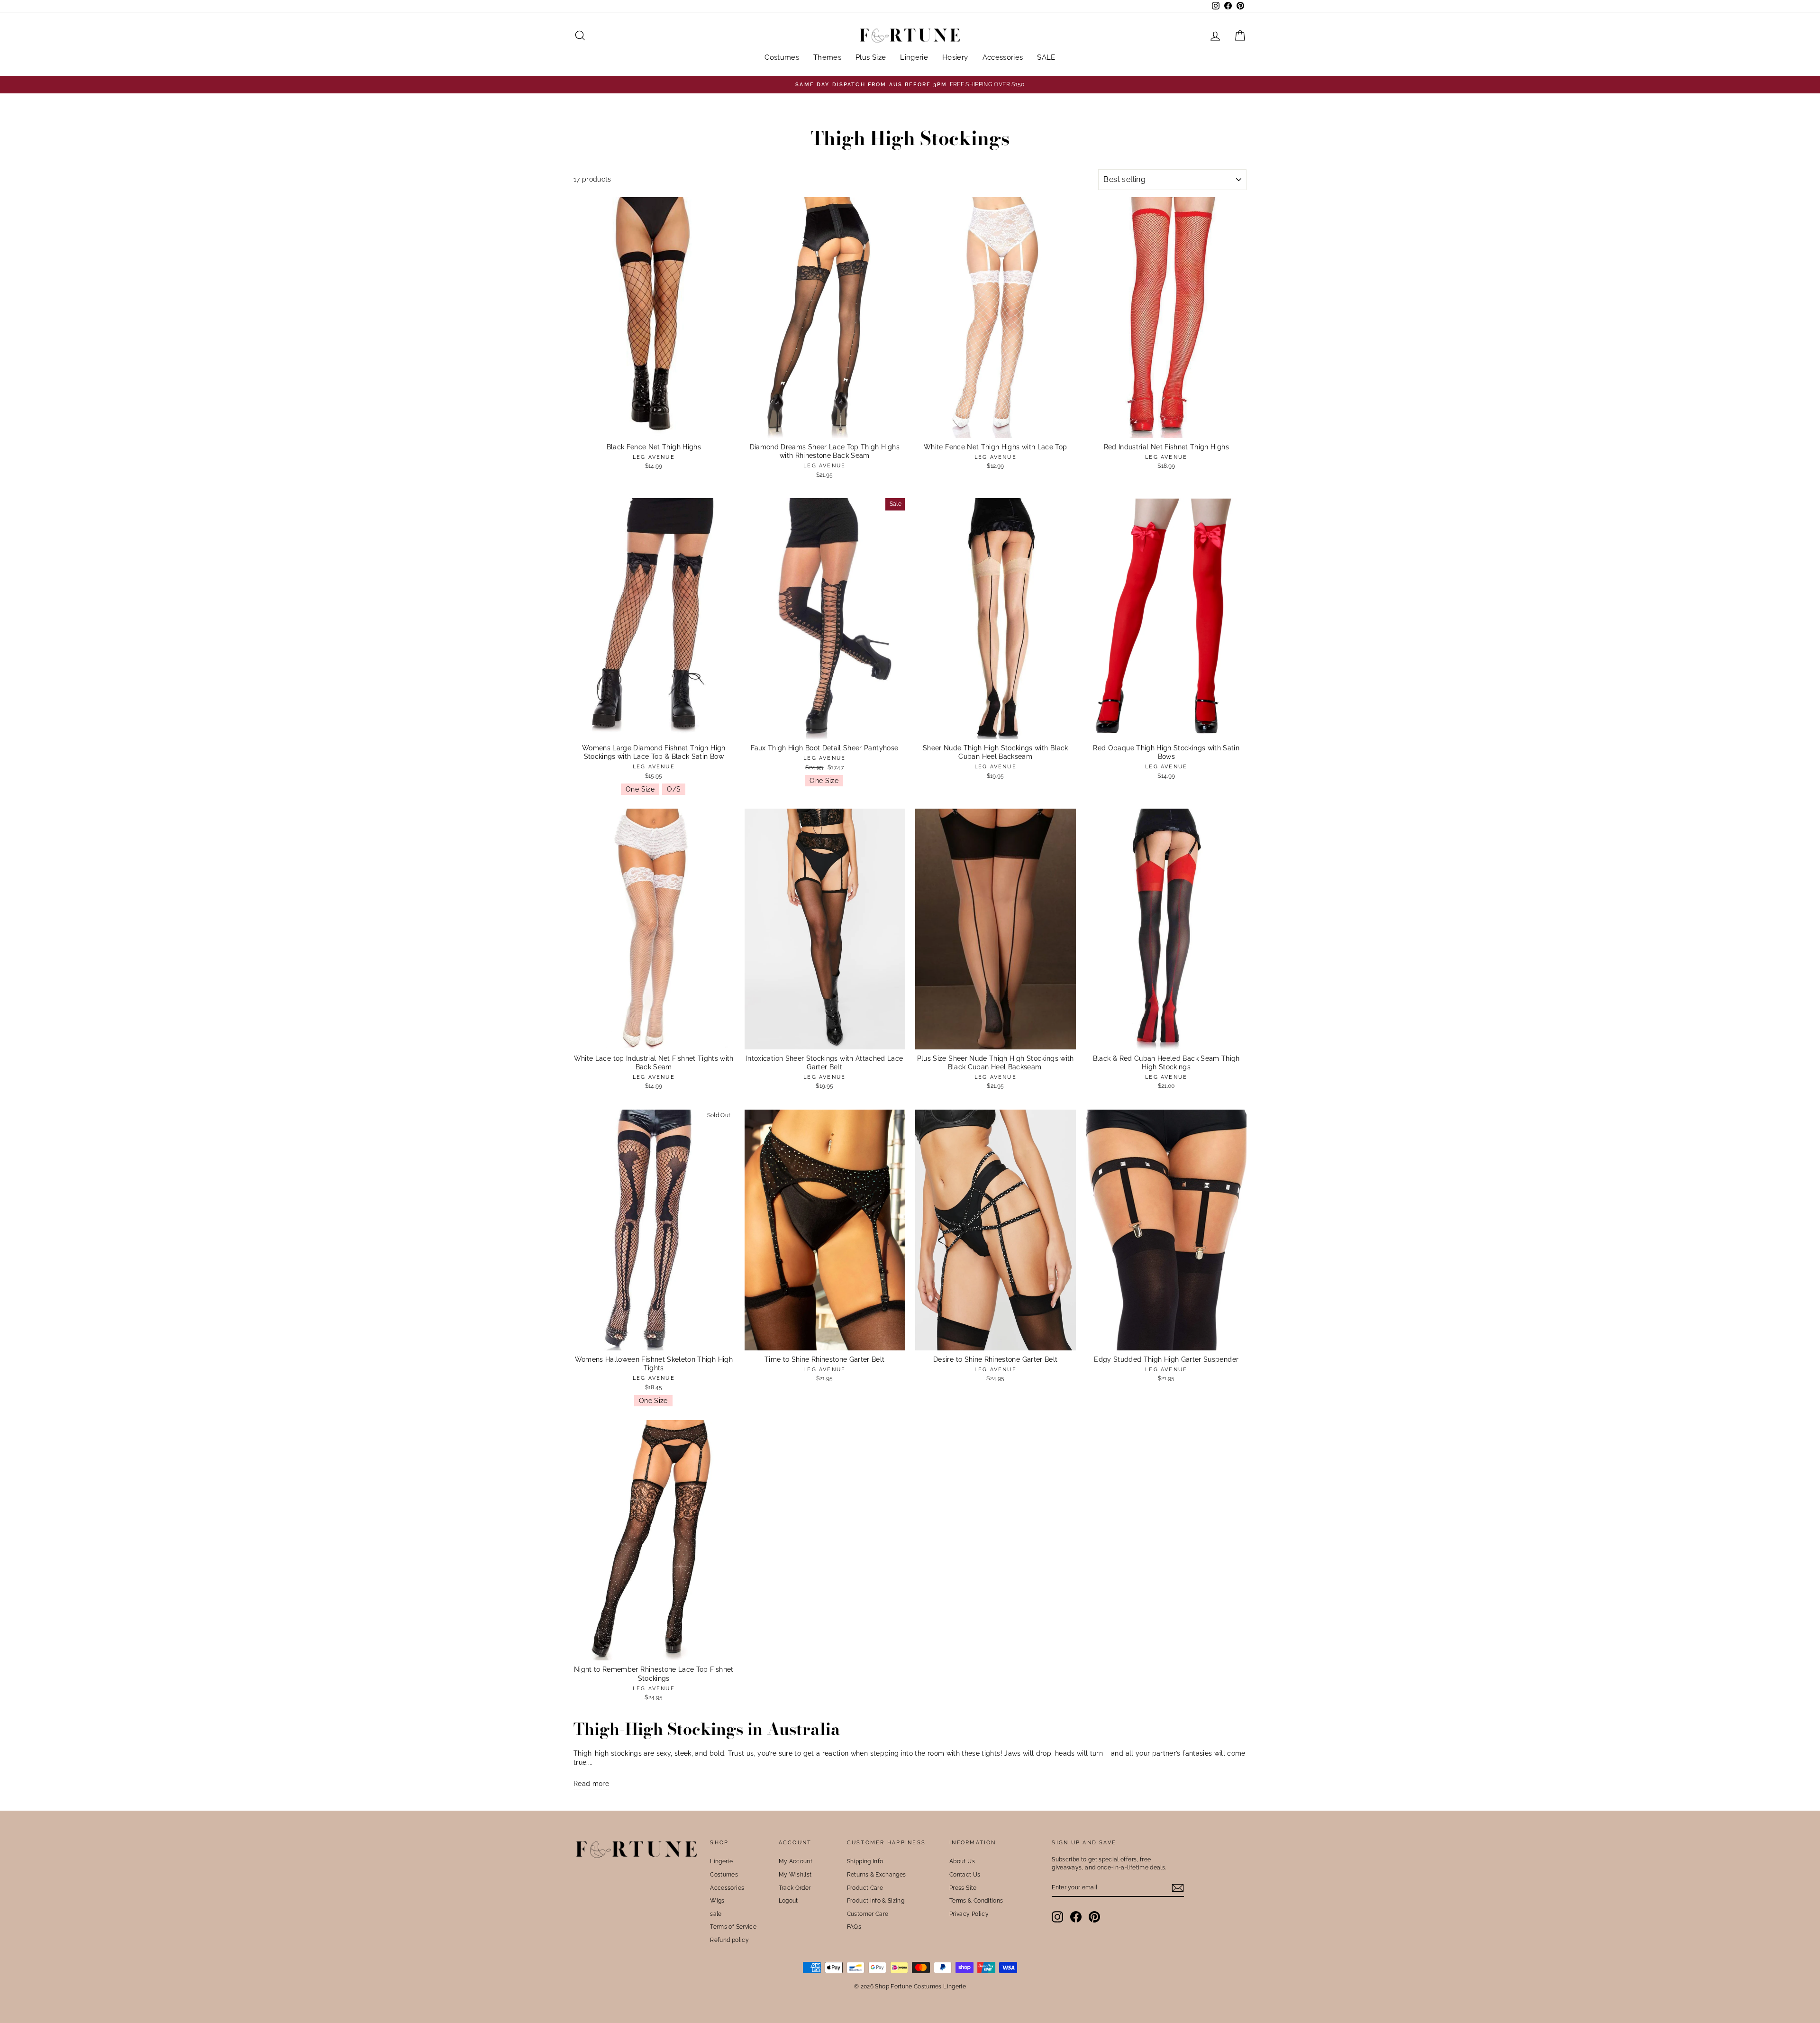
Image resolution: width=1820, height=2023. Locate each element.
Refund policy (729, 1940)
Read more (591, 1784)
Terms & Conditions (976, 1901)
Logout (788, 1901)
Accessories (1003, 57)
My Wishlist (795, 1875)
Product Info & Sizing (876, 1901)
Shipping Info (865, 1861)
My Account (796, 1861)
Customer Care (868, 1914)
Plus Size (871, 57)
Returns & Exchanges (877, 1875)
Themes (827, 57)
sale (716, 1914)
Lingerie (914, 57)
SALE (1046, 57)
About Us (962, 1861)
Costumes (782, 57)
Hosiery (955, 57)
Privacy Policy (969, 1914)
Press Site (963, 1888)
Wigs (717, 1901)
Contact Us (965, 1875)
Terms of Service (733, 1927)
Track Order (795, 1888)
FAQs (854, 1927)
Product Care (865, 1888)
